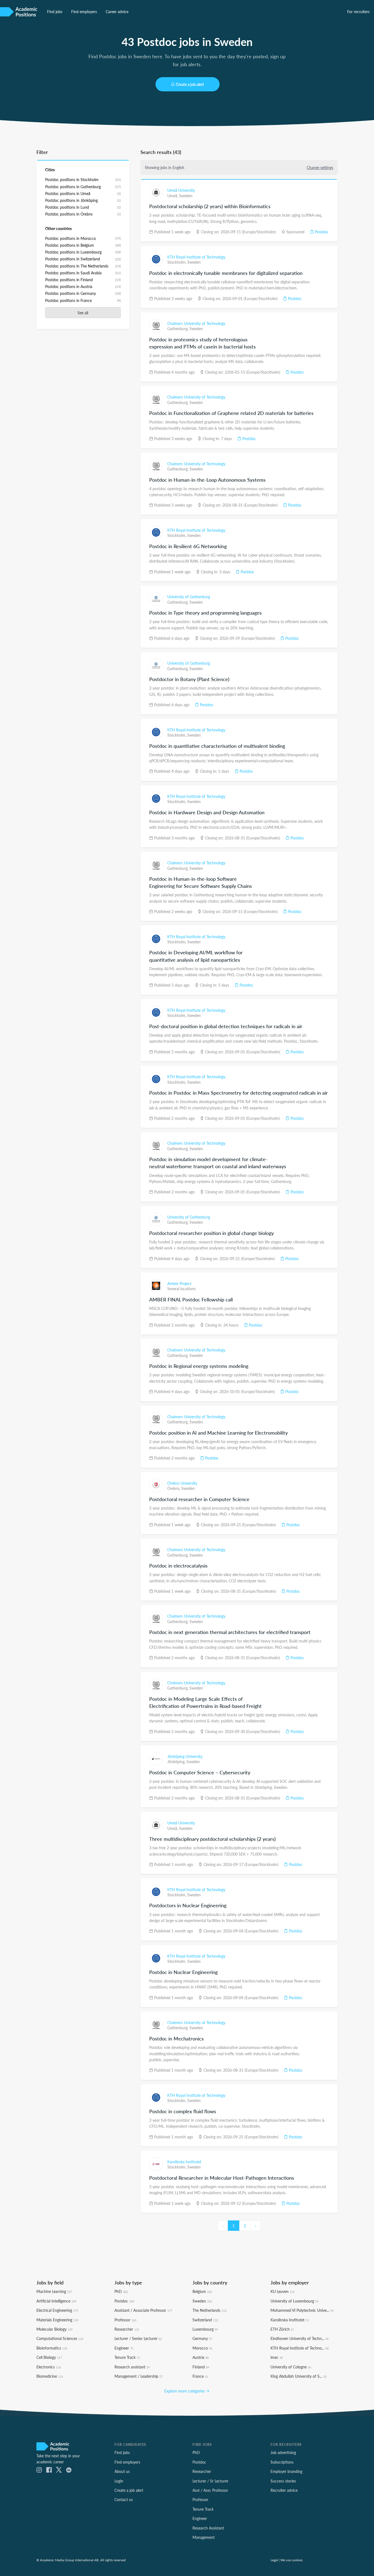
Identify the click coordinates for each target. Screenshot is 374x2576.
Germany (202, 2338)
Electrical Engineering (57, 2310)
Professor (125, 2320)
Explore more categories (185, 2391)
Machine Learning (54, 2291)
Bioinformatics (52, 2348)
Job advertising (283, 2452)
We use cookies (291, 2560)
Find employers (84, 11)
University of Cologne (291, 2367)
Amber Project (179, 1283)
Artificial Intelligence (56, 2301)
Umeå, (173, 196)
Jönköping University (185, 1756)
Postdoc (321, 232)
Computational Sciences (60, 2338)
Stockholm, (177, 262)
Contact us (124, 2499)
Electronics (49, 2367)
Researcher (127, 2329)
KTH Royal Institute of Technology (196, 257)
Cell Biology (49, 2357)
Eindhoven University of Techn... (300, 2338)
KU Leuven (283, 2291)
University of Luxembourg (294, 2301)
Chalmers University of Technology (196, 323)
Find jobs (55, 11)
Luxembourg (205, 2329)
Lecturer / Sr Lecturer (210, 2481)
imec (277, 2357)
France (200, 2376)
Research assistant (132, 2367)
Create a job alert (190, 84)
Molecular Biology (54, 2329)
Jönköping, (177, 1761)
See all (83, 313)
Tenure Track (127, 2357)
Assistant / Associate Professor (143, 2310)
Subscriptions (282, 2462)
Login (119, 2481)
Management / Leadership (139, 2376)
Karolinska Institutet (184, 2162)
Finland (201, 2367)
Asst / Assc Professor (210, 2490)
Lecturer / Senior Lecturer (138, 2338)
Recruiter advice (284, 2490)
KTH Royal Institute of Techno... (300, 2348)
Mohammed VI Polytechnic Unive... (302, 2310)
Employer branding (286, 2471)
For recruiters (358, 11)
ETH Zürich (282, 2329)
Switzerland (205, 2320)
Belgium (202, 2291)
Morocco (202, 2348)
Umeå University (181, 190)
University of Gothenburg (189, 597)
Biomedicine (50, 2376)
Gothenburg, (178, 328)
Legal (274, 2560)
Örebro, (174, 1488)
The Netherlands (209, 2310)
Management (204, 2537)
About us (122, 2471)
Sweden (186, 196)
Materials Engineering (57, 2320)
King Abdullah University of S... (298, 2376)
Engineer (124, 2348)
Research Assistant (208, 2528)
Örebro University (182, 1483)
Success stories (283, 2481)
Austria (201, 2357)
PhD (121, 2291)
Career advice (117, 11)
